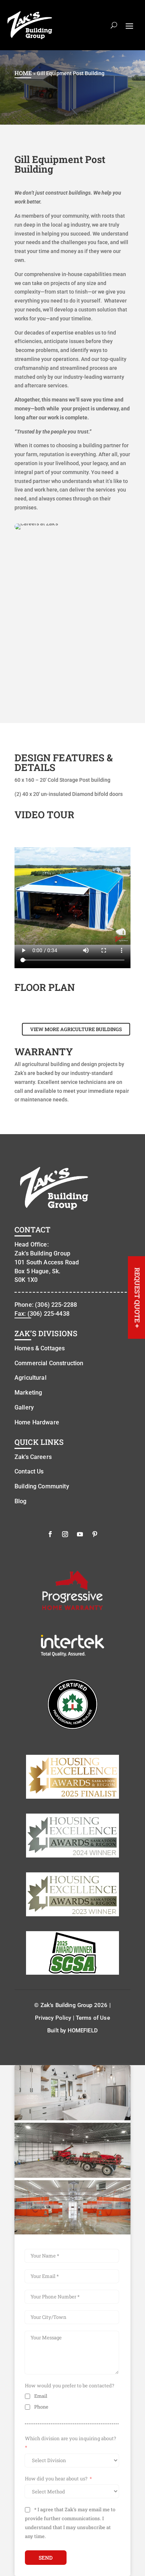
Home (23, 73)
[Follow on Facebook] (50, 1534)
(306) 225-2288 (56, 1305)
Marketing (28, 1393)
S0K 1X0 (26, 1280)
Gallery (24, 1407)
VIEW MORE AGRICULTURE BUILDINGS (76, 1029)
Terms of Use (93, 2018)
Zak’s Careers (33, 1457)
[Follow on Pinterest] (95, 1534)
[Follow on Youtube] (80, 1534)
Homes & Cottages (40, 1348)
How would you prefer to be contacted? (70, 2385)
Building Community (42, 1486)
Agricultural (30, 1378)
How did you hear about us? (56, 2479)
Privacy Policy (53, 2018)
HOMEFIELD (83, 2031)
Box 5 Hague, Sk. (37, 1271)
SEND (46, 2558)
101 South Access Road (47, 1262)
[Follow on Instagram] (65, 1534)
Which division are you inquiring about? (70, 2438)
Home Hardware (37, 1422)
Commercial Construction (49, 1363)
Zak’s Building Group (42, 1253)
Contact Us (29, 1471)
